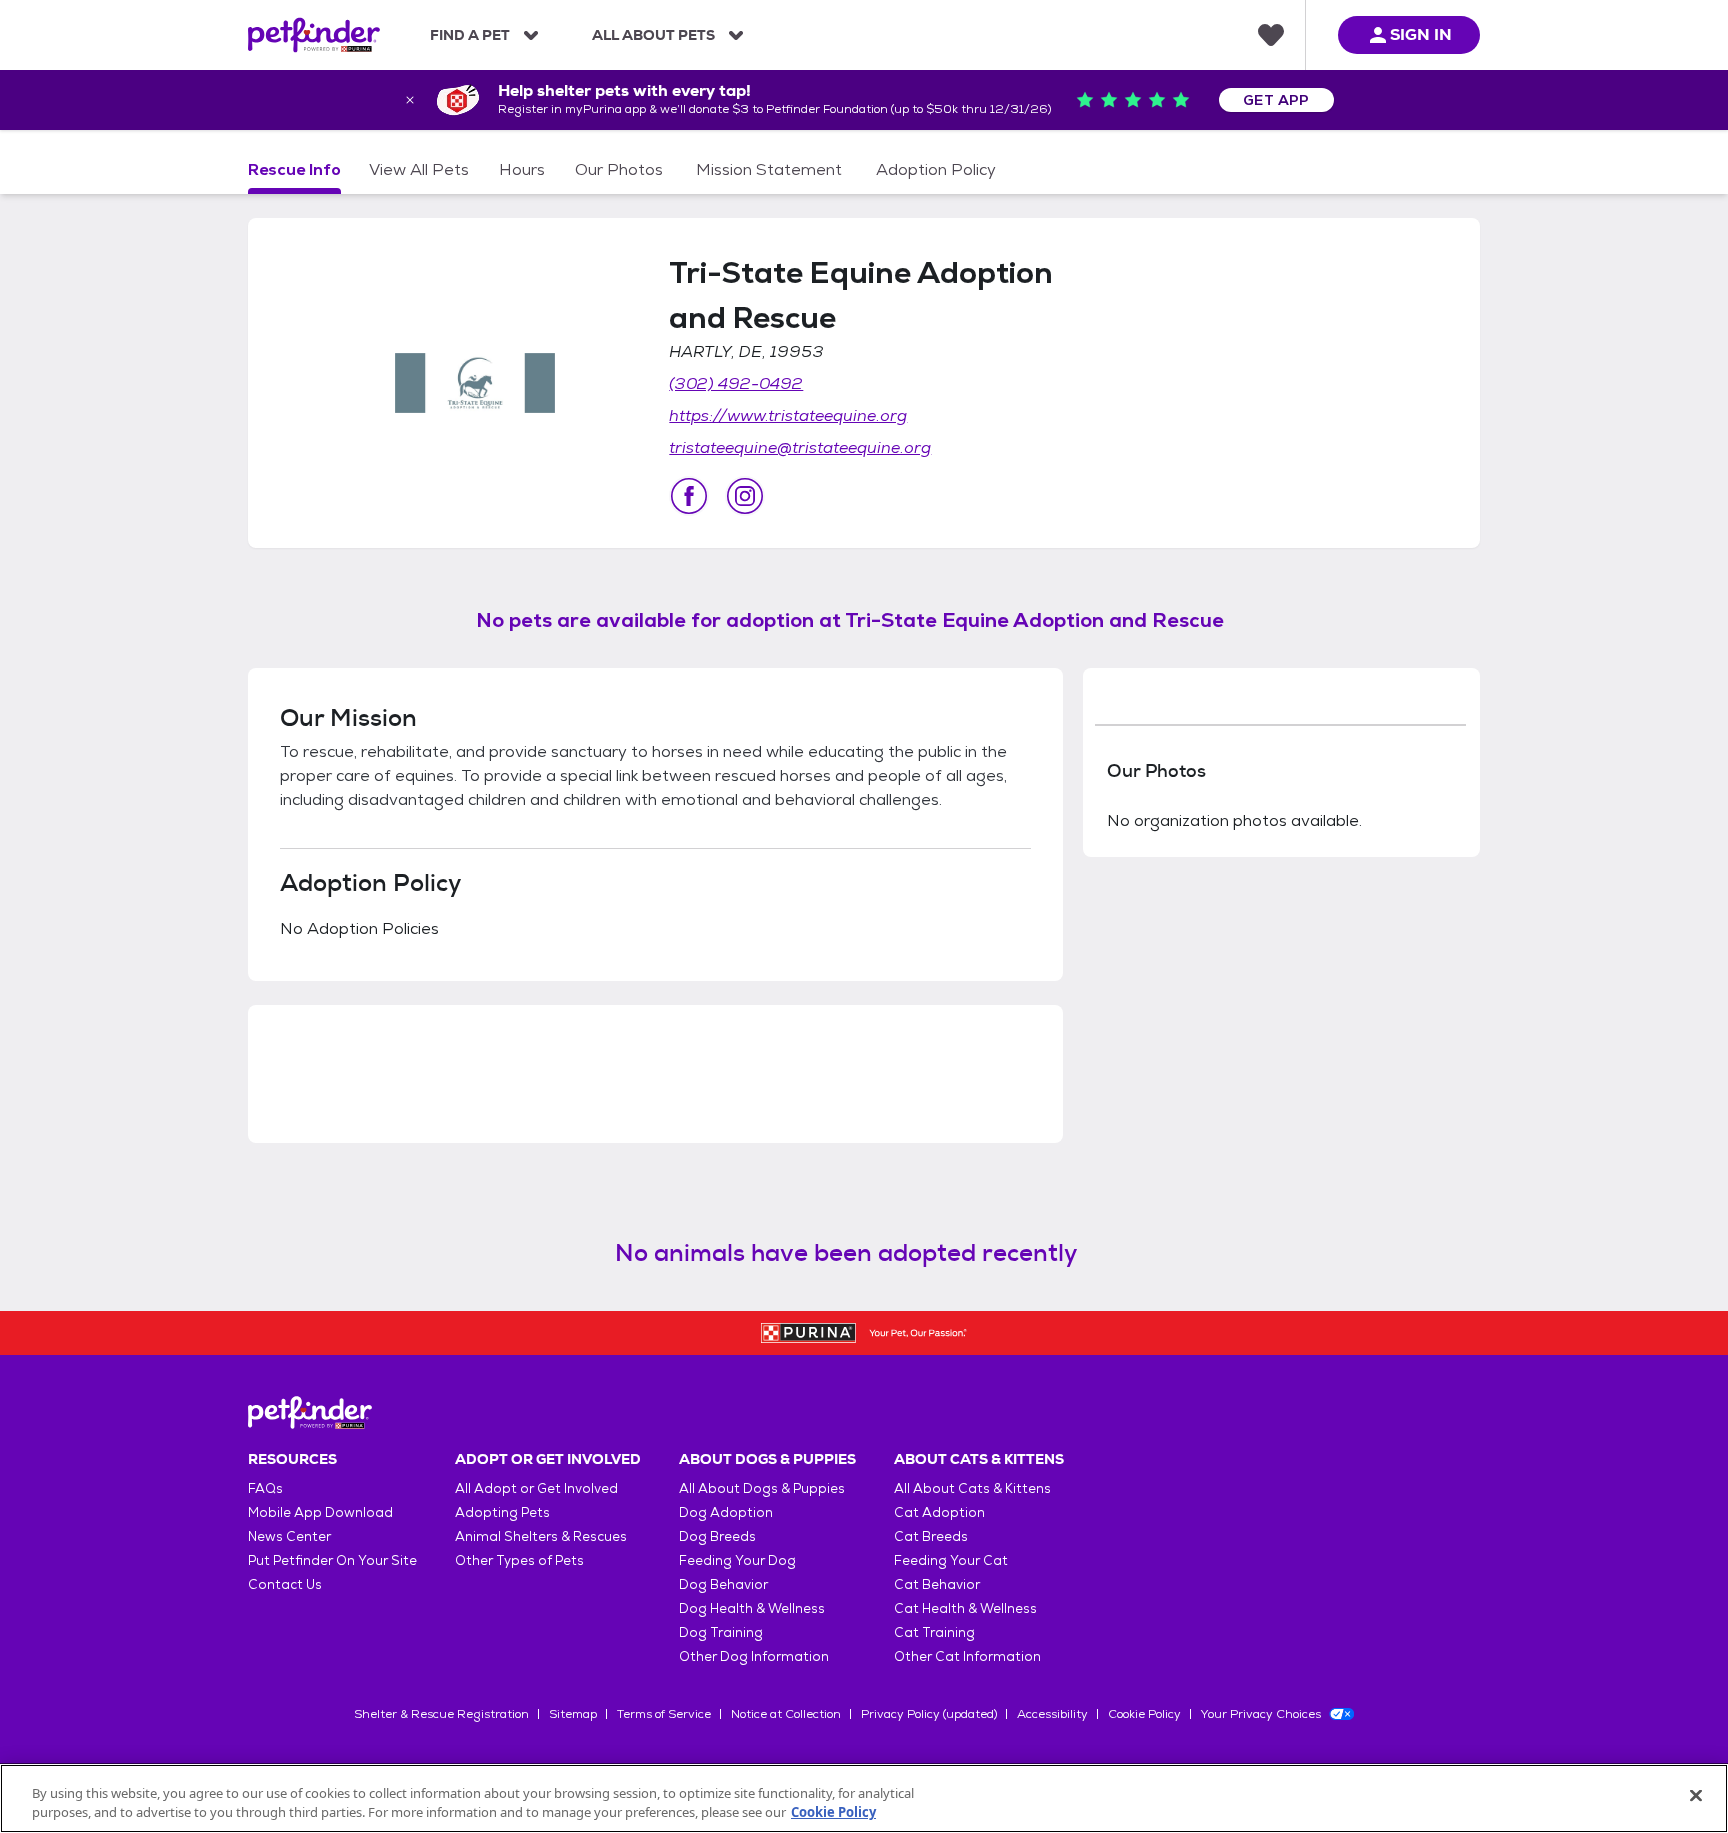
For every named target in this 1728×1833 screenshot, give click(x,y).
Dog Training (721, 1632)
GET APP (1276, 100)
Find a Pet (470, 35)
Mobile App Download (320, 1512)
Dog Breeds (717, 1536)
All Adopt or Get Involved (536, 1488)
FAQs (265, 1488)
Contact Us (285, 1584)
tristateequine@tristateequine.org (800, 447)
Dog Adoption (726, 1512)
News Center (289, 1536)
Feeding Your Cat (951, 1560)
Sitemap (573, 1714)
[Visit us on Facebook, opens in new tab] (689, 496)
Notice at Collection (786, 1714)
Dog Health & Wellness (752, 1608)
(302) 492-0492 (736, 383)
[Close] (1696, 1796)
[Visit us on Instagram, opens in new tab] (745, 496)
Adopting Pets (502, 1512)
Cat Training (934, 1632)
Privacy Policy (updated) (929, 1714)
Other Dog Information (754, 1656)
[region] (864, 1798)
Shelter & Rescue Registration (441, 1714)
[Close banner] (410, 100)
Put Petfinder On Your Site (332, 1560)
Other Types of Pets (519, 1560)
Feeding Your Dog (737, 1560)
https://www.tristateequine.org (788, 415)
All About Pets (653, 35)
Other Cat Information (967, 1656)
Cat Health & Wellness (965, 1608)
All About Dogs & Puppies (762, 1488)
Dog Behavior (723, 1584)
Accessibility (1052, 1714)
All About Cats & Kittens (972, 1488)
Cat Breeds (931, 1536)
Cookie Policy (1144, 1714)
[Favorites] (1271, 35)
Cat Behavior (937, 1584)
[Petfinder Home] (314, 35)
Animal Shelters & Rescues (541, 1536)
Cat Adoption (939, 1512)
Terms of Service (664, 1714)
